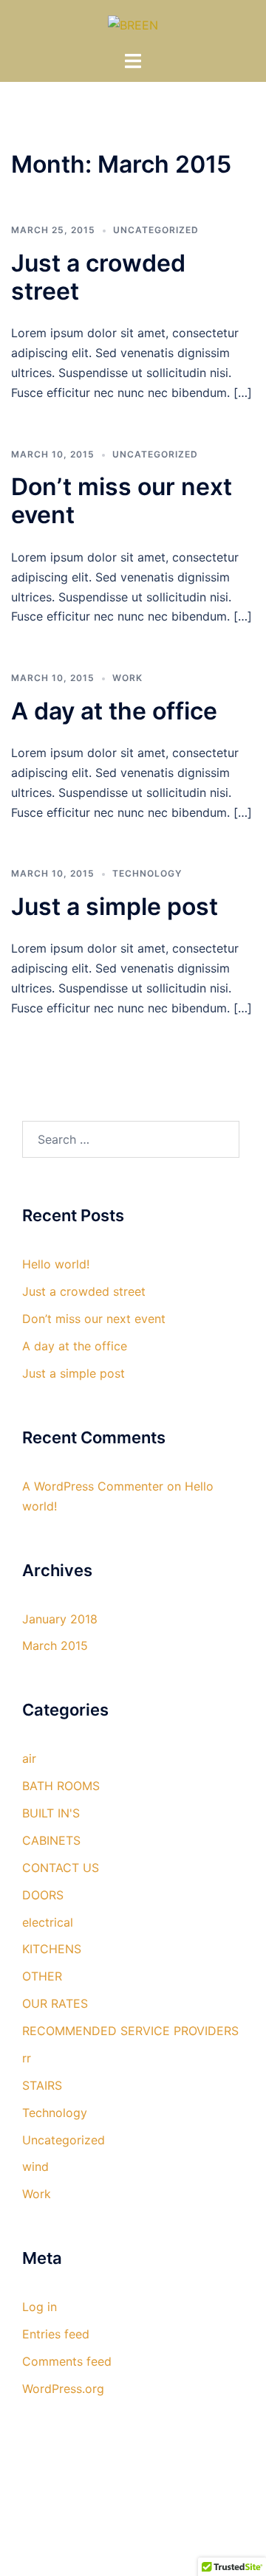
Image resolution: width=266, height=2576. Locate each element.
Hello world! (56, 1264)
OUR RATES (55, 2003)
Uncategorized (156, 230)
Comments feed (67, 2361)
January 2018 (60, 1619)
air (29, 1758)
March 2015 (55, 1646)
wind (35, 2166)
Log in (40, 2307)
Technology (147, 873)
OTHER (42, 1976)
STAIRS (42, 2085)
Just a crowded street (98, 277)
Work (127, 678)
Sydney (133, 2551)
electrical (48, 1922)
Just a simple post (115, 907)
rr (27, 2058)
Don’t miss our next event (122, 501)
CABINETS (51, 1840)
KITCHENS (52, 1949)
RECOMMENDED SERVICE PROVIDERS (130, 2031)
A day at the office (114, 711)
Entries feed (56, 2334)
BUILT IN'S (51, 1813)
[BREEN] (133, 24)
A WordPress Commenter (93, 1486)
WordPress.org (63, 2389)
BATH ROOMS (61, 1786)
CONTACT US (61, 1868)
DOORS (43, 1895)
